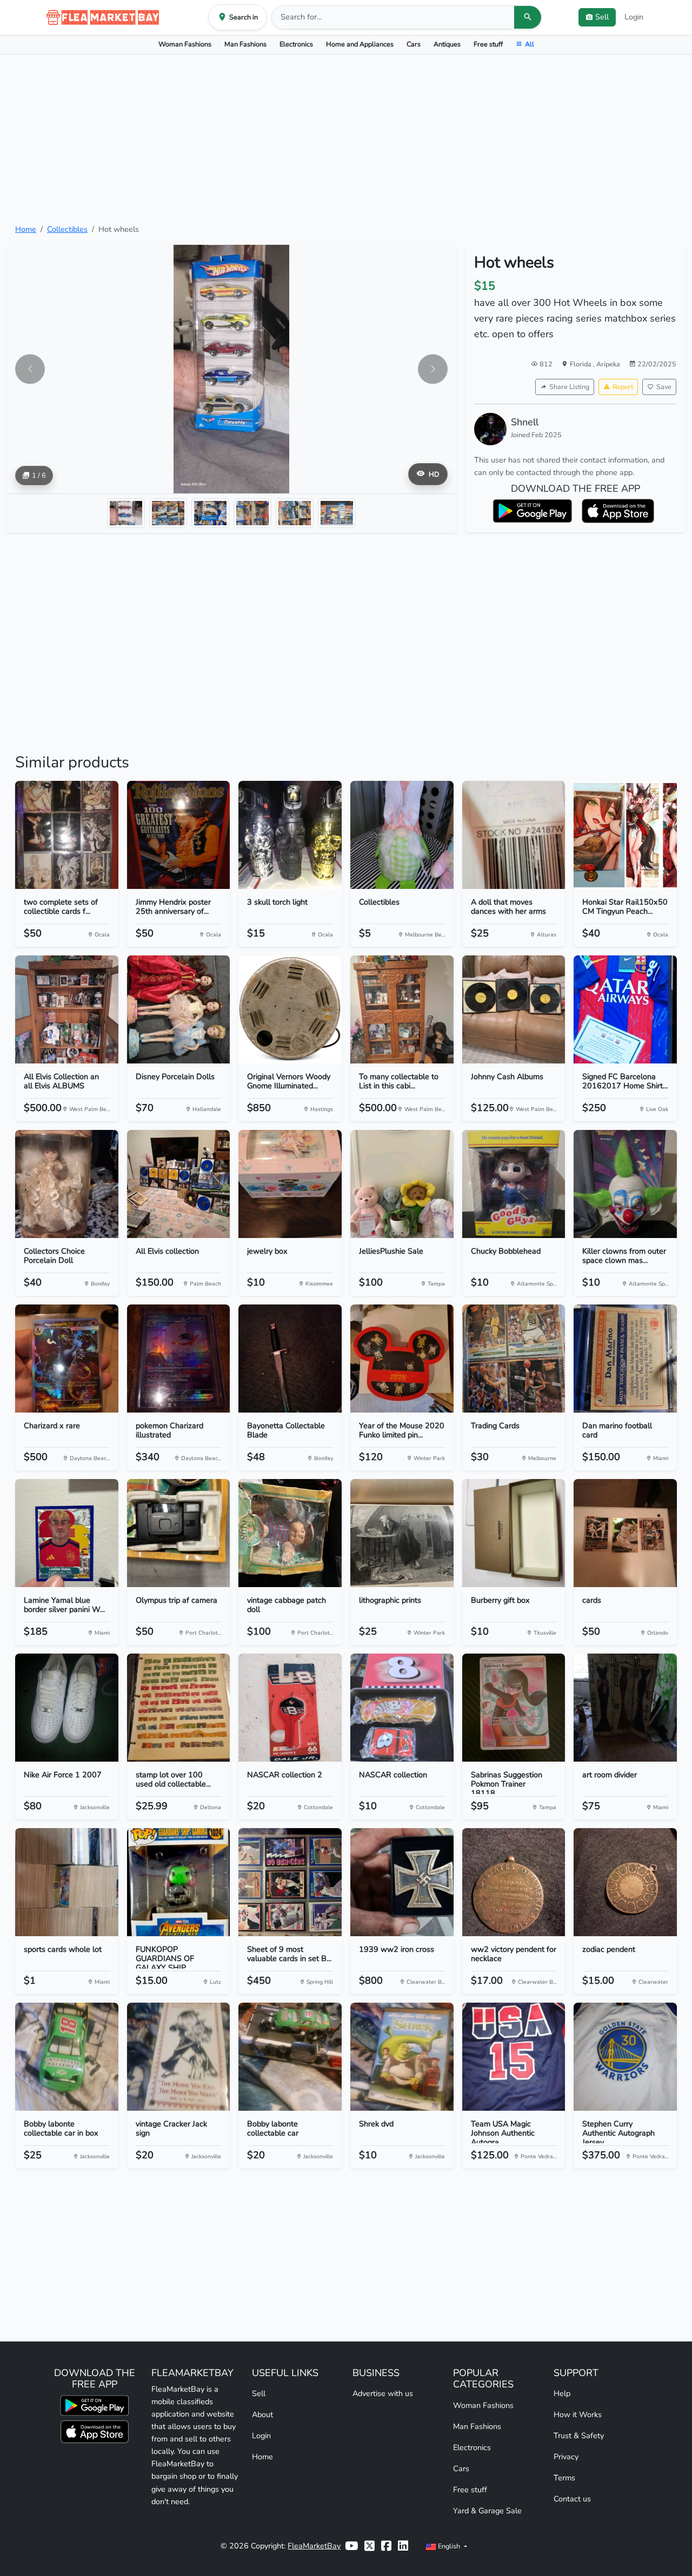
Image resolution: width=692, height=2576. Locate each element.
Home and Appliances (360, 44)
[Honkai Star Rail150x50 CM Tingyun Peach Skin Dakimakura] (625, 835)
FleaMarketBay (314, 2546)
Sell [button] (602, 17)
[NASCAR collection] (402, 1708)
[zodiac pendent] (625, 1882)
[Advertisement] (346, 139)
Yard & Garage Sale (487, 2511)
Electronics (296, 44)
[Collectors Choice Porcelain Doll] (67, 1184)
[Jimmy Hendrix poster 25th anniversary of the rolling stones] (179, 835)
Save (664, 387)
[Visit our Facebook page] (386, 2546)
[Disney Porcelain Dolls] (179, 1009)
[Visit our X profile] (370, 2546)
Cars (414, 44)
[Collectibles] (402, 835)
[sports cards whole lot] (67, 1882)
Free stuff (488, 44)
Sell (259, 2393)
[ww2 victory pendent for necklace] (514, 1882)
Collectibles (67, 229)
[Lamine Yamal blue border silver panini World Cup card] (67, 1533)
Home (26, 229)
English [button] (449, 2546)
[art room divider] (625, 1708)
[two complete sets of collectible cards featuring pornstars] (67, 835)
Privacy (566, 2457)
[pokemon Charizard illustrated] (179, 1359)
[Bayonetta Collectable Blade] (290, 1359)
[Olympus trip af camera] (179, 1533)
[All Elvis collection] (179, 1184)
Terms (564, 2478)
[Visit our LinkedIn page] (403, 2546)
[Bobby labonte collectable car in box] (67, 2057)
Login (634, 17)
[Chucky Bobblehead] (514, 1184)
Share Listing (569, 387)
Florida (581, 364)
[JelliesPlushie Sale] (402, 1184)
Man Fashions (245, 44)
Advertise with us (383, 2393)
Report (623, 387)
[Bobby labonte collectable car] (290, 2057)
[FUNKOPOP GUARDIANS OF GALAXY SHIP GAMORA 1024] (179, 1882)
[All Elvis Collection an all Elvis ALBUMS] (67, 1009)
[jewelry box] (290, 1184)
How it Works (578, 2414)
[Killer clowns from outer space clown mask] (625, 1184)
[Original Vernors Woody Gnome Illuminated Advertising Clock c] (290, 1009)
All (530, 44)
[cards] (625, 1533)
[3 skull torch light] (290, 835)
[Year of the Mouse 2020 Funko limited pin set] (402, 1359)
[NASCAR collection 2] (290, 1708)
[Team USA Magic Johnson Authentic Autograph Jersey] (514, 2057)
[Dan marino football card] (625, 1359)
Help (562, 2393)
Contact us (572, 2499)
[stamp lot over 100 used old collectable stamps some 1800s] (179, 1708)
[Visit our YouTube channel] (351, 2546)
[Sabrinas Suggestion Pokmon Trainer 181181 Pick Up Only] (514, 1708)
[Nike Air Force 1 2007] (67, 1708)
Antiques (447, 44)
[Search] (528, 17)
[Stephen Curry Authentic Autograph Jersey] (625, 2057)
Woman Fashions (185, 44)
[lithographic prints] (402, 1533)
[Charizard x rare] (67, 1359)
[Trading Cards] (514, 1359)
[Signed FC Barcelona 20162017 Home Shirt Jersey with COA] (625, 1009)
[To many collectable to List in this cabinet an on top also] (402, 1009)
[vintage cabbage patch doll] (290, 1533)
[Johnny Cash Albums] (514, 1009)
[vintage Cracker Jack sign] (179, 2057)
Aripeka (608, 364)
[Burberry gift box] (514, 1533)
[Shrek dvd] (402, 2057)
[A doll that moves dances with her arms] (514, 835)
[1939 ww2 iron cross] (402, 1882)
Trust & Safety (579, 2436)
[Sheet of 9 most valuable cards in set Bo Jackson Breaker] (290, 1882)
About (262, 2414)
